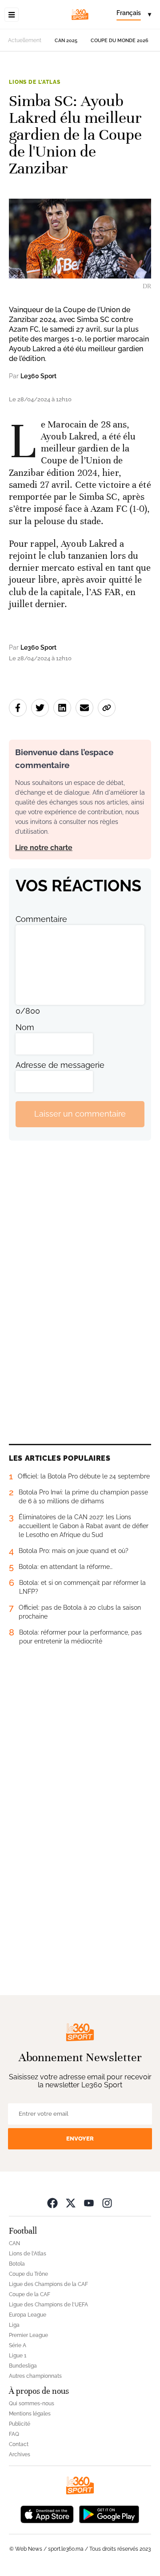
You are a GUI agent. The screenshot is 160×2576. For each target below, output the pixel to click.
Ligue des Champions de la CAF (48, 2284)
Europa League (28, 2315)
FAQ (14, 2434)
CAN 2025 (66, 41)
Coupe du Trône (28, 2274)
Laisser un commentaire (80, 1114)
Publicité (20, 2424)
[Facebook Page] (52, 2203)
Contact (19, 2444)
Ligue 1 (18, 2356)
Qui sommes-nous (32, 2403)
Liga (14, 2325)
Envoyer (80, 2139)
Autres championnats (35, 2376)
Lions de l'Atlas (34, 82)
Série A (18, 2345)
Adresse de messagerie (60, 1065)
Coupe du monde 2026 (120, 41)
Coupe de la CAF (30, 2294)
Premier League (28, 2335)
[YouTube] (89, 2203)
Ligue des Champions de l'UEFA (48, 2305)
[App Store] (47, 2514)
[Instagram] (107, 2203)
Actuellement (25, 40)
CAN (14, 2243)
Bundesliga (23, 2366)
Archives (20, 2454)
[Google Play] (109, 2514)
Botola (17, 2264)
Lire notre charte (44, 848)
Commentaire (41, 919)
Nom (25, 1027)
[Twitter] (71, 2203)
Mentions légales (30, 2414)
